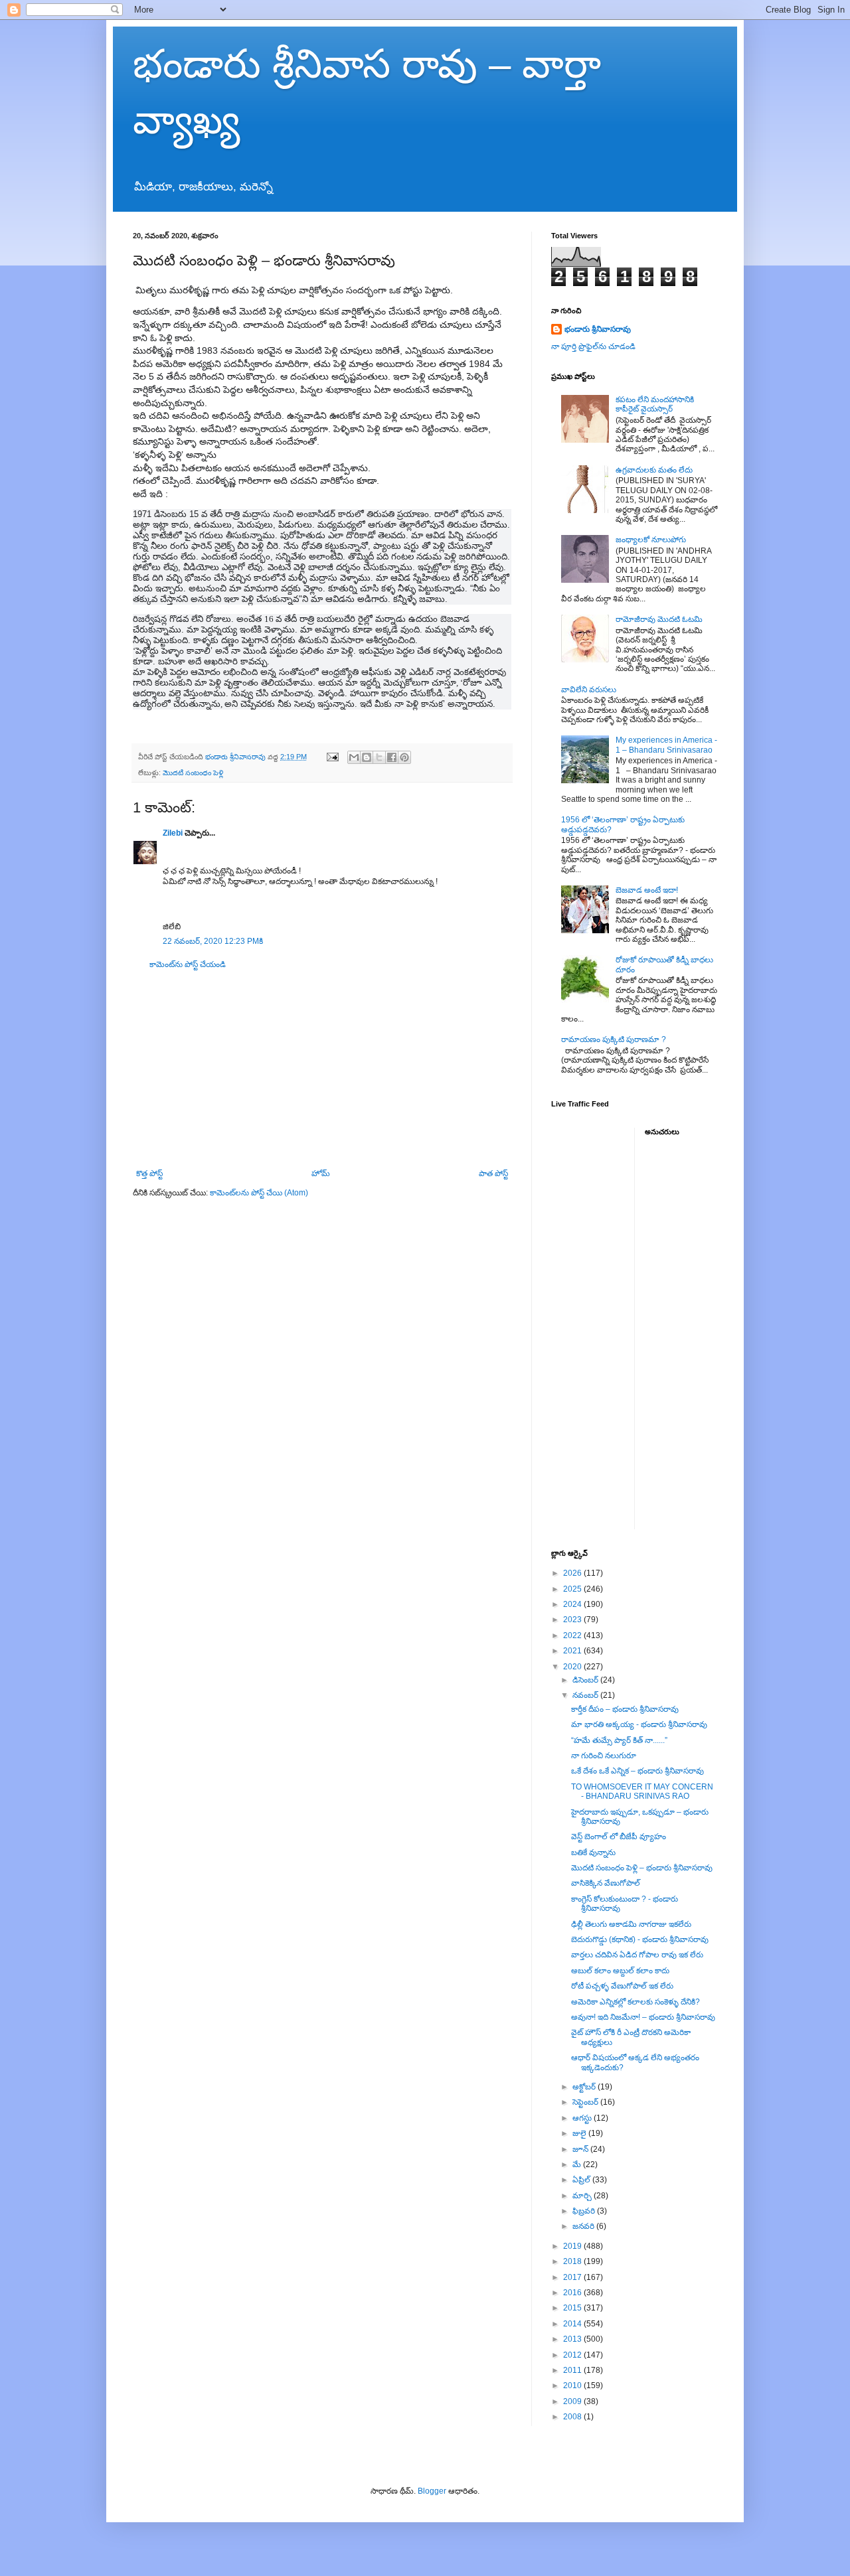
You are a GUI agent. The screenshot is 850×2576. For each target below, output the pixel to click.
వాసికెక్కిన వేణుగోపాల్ (606, 1883)
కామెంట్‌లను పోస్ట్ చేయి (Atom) (259, 1193)
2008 (573, 2417)
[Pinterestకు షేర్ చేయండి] (404, 757)
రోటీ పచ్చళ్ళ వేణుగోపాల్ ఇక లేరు (622, 1986)
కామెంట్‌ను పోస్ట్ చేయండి (188, 964)
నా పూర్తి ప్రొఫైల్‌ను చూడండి (593, 346)
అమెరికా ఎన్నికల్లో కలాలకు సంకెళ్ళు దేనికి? (636, 2002)
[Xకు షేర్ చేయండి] (379, 757)
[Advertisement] (322, 1069)
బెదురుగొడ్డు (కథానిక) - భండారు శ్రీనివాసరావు (640, 1939)
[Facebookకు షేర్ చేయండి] (392, 757)
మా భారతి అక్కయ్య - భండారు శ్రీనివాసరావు (639, 1724)
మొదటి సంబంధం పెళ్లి (193, 773)
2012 (573, 2355)
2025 (573, 1589)
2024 (573, 1604)
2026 (573, 1573)
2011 (573, 2370)
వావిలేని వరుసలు (589, 690)
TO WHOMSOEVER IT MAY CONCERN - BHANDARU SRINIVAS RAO (642, 1791)
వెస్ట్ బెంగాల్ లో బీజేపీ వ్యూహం (619, 1837)
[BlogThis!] (367, 757)
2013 (573, 2339)
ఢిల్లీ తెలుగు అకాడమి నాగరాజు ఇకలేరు (631, 1924)
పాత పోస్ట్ (493, 1174)
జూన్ (581, 2149)
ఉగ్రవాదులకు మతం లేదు (654, 470)
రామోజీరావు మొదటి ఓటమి (659, 619)
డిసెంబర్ (586, 1680)
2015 (573, 2308)
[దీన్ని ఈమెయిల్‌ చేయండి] (354, 757)
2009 (573, 2401)
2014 (573, 2324)
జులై (580, 2133)
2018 (573, 2261)
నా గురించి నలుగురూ (604, 1756)
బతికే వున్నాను (593, 1853)
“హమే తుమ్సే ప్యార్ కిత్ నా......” (619, 1740)
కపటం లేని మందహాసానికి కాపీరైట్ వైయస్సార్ (655, 404)
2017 (573, 2277)
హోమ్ (321, 1174)
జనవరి (584, 2226)
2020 (573, 1667)
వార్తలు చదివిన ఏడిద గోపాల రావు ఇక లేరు (637, 1955)
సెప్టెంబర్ (586, 2102)
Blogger (432, 2491)
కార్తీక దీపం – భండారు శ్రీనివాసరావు (625, 1709)
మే (578, 2164)
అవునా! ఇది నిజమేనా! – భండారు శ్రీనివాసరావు (643, 2017)
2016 (573, 2293)
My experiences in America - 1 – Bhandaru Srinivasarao (666, 745)
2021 (573, 1651)
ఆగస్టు (583, 2118)
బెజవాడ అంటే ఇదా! (647, 890)
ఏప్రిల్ (582, 2180)
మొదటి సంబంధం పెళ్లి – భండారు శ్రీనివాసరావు (642, 1868)
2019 (573, 2246)
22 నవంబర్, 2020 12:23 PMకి (213, 941)
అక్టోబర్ (585, 2087)
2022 (573, 1635)
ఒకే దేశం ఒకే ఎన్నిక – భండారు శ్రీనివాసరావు (637, 1771)
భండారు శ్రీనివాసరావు (598, 329)
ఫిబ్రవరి (585, 2211)
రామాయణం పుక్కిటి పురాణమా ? (614, 1039)
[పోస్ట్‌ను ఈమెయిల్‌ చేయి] (332, 757)
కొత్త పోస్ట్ (149, 1174)
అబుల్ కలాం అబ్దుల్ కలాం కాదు (620, 1971)
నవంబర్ (586, 1695)
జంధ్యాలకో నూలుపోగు (651, 540)
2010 (573, 2386)
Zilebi (173, 833)
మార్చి (583, 2196)
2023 (573, 1620)
